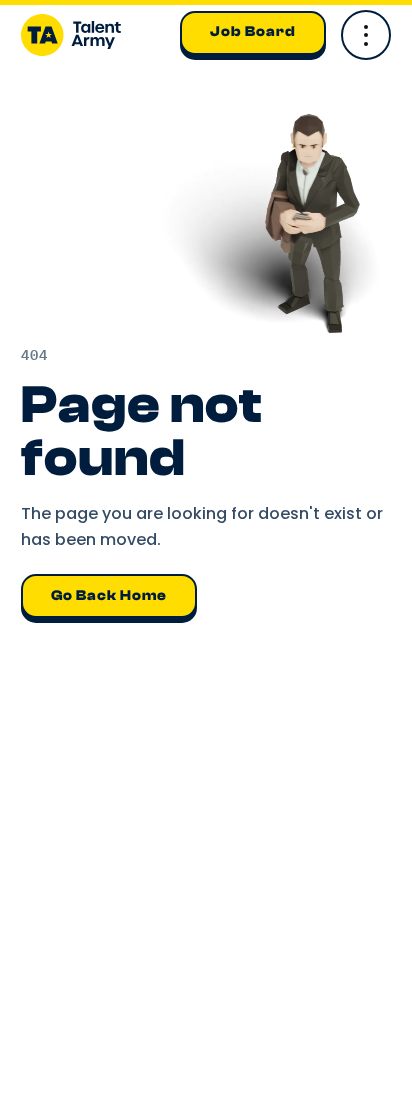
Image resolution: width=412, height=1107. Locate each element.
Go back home (109, 595)
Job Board (253, 31)
